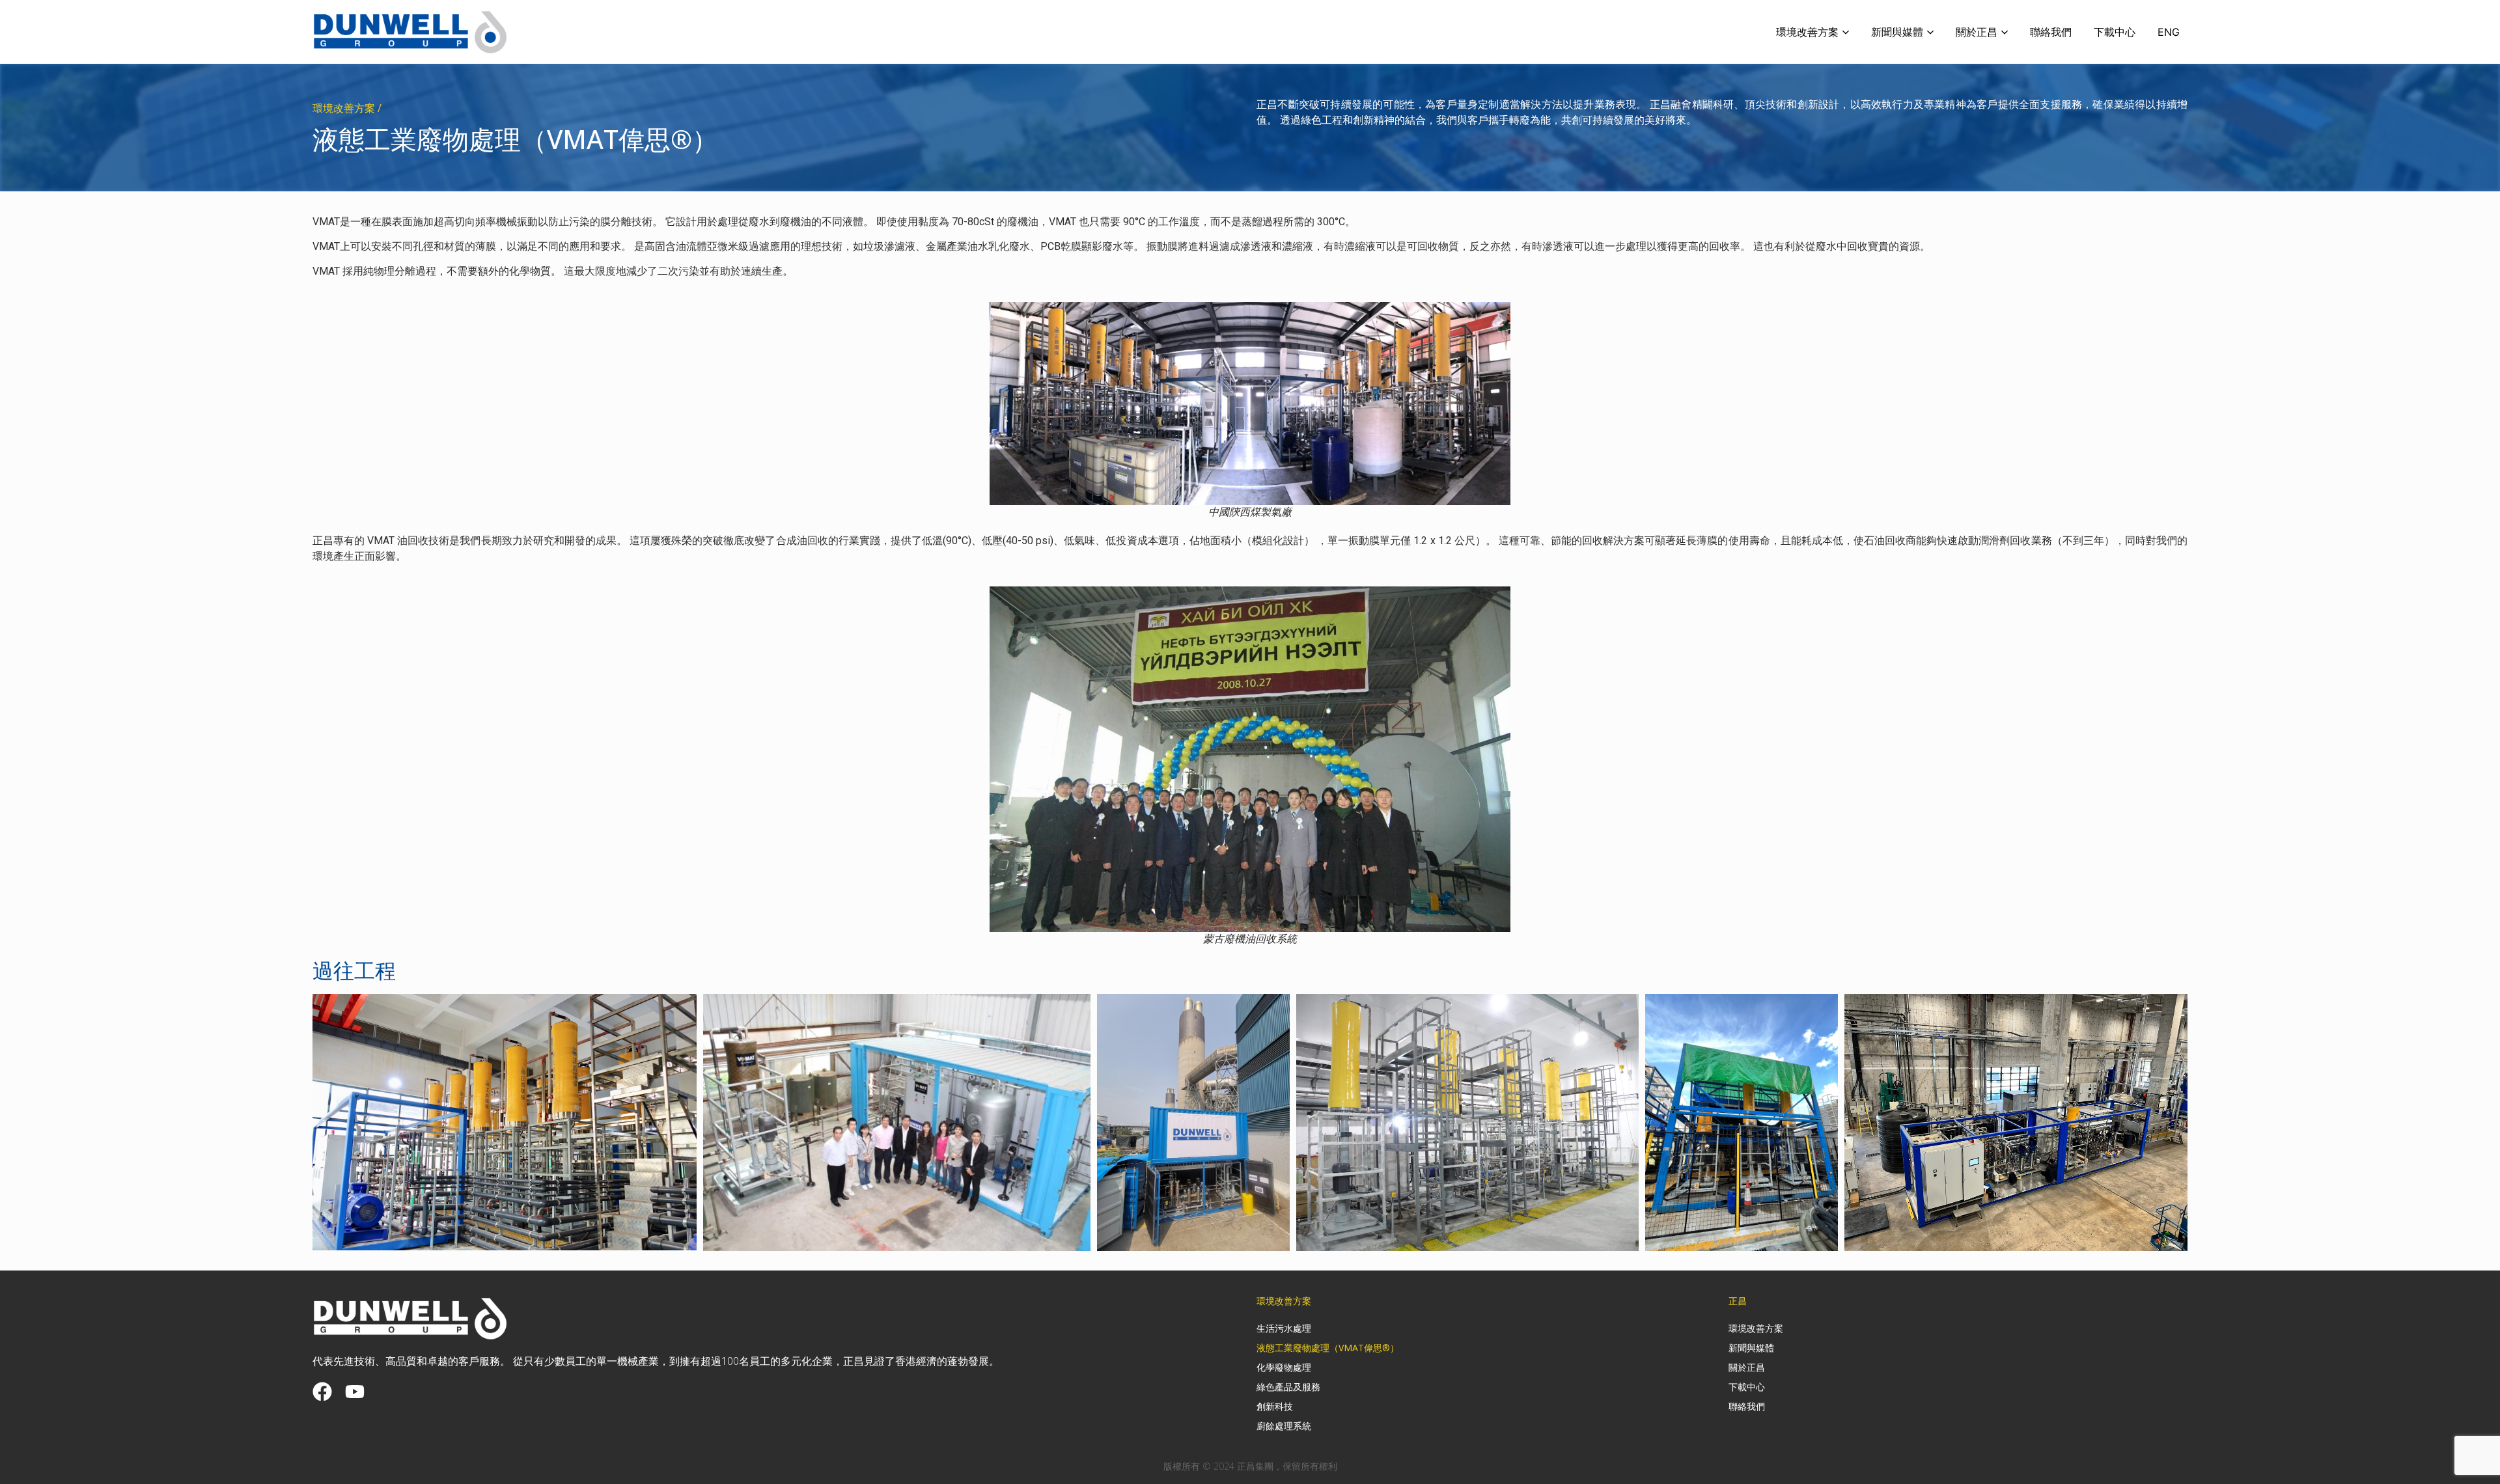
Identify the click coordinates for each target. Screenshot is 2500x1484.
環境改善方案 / (347, 108)
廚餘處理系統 (1284, 1426)
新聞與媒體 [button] (1897, 32)
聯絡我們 (2051, 32)
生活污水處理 (1284, 1328)
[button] (505, 1122)
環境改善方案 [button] (1807, 32)
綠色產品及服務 (1288, 1387)
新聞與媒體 (1751, 1348)
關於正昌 (1747, 1367)
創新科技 (1275, 1406)
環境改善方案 (1756, 1328)
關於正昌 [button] (1977, 32)
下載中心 (2115, 32)
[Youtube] (355, 1392)
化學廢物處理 (1284, 1367)
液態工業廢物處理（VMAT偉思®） (1328, 1348)
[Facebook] (322, 1392)
